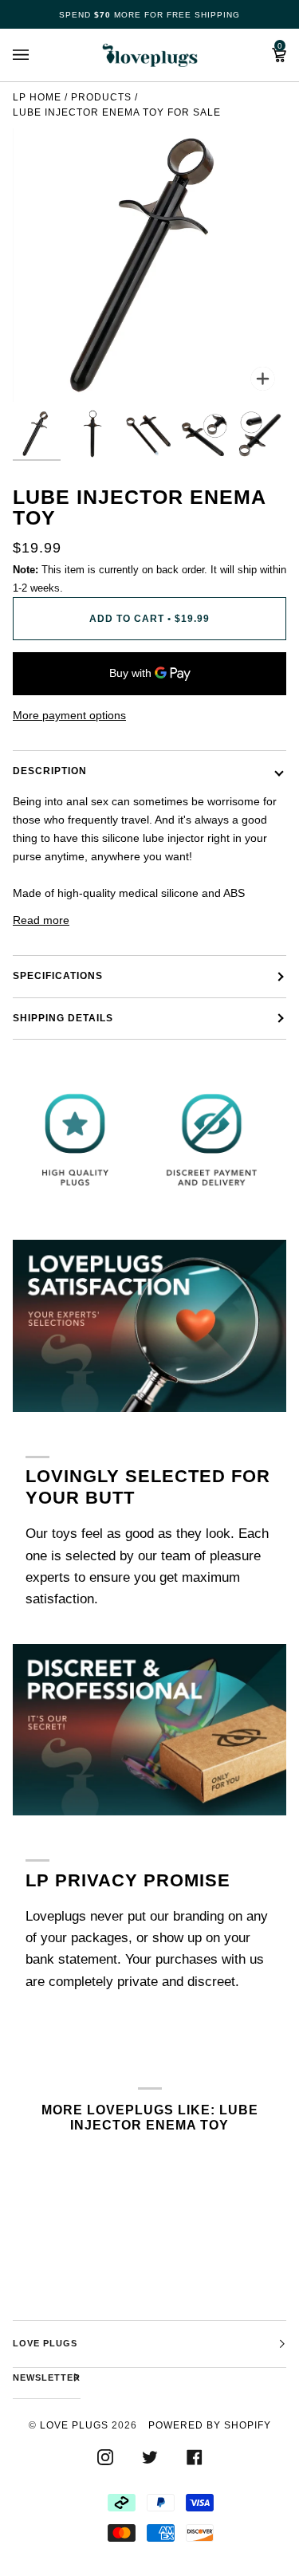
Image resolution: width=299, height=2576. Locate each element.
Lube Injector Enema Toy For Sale (117, 112)
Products (101, 97)
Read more (41, 920)
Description (50, 771)
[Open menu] (37, 55)
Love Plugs (74, 2425)
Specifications (58, 976)
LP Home (37, 97)
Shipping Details (63, 1018)
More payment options (69, 715)
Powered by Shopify (210, 2425)
